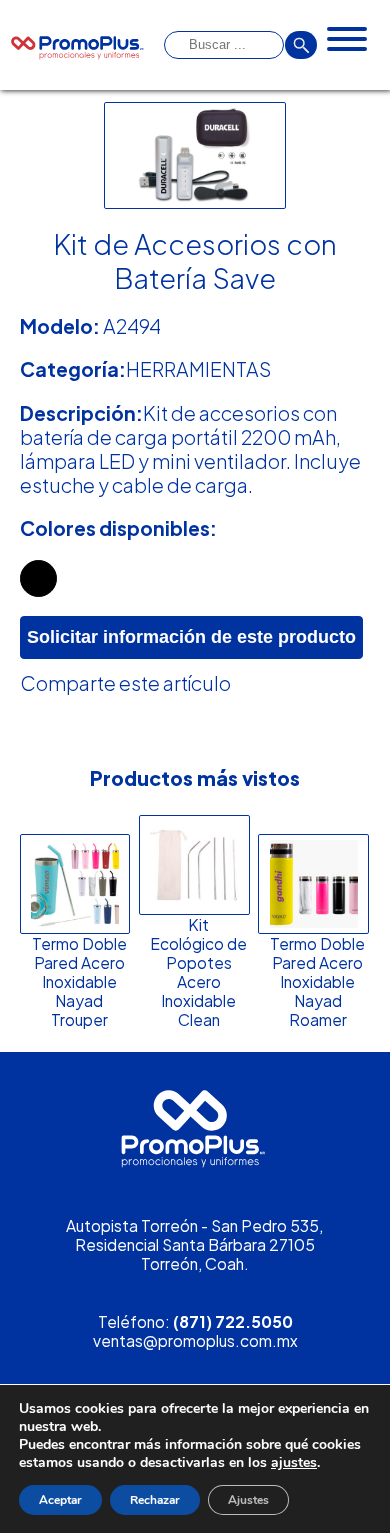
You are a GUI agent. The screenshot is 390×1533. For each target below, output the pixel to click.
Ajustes (248, 1500)
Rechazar (155, 1500)
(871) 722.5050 (233, 1321)
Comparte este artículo (125, 683)
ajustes (294, 1463)
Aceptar (60, 1500)
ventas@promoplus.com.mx (195, 1340)
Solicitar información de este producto (191, 637)
